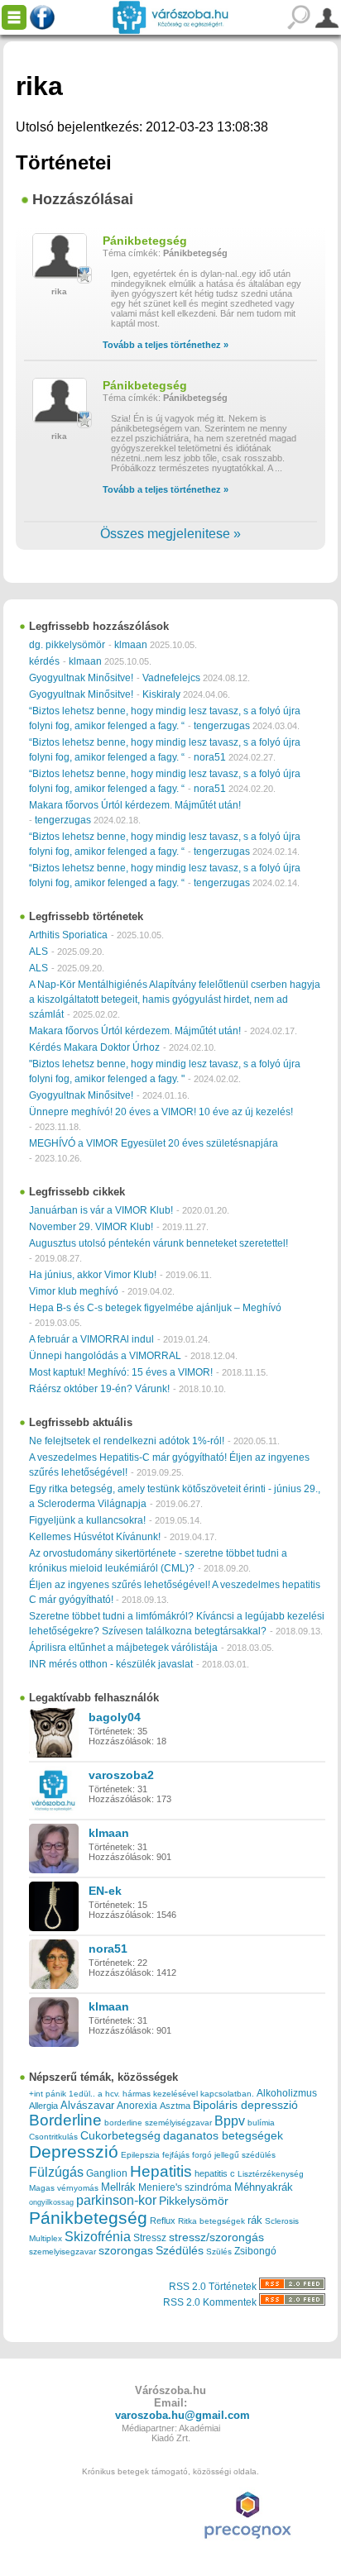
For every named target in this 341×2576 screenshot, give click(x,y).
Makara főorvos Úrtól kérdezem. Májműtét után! (135, 805)
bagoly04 (115, 1717)
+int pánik (48, 2094)
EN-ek (105, 1891)
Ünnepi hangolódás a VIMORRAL (105, 1356)
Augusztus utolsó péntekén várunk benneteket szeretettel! (158, 1243)
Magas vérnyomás (64, 2188)
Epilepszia (140, 2155)
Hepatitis (161, 2171)
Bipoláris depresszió (245, 2105)
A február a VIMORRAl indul (91, 1339)
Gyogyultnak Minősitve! (81, 678)
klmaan (131, 645)
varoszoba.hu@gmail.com (183, 2415)
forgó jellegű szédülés (234, 2155)
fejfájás (176, 2155)
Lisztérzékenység (271, 2174)
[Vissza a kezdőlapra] (170, 17)
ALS (38, 952)
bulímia (261, 2123)
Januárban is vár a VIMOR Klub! (101, 1210)
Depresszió (74, 2152)
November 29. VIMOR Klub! (91, 1227)
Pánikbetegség (145, 241)
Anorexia (137, 2105)
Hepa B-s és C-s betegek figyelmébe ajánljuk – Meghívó (155, 1308)
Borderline (65, 2120)
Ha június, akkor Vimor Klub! (93, 1275)
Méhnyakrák (264, 2187)
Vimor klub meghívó (74, 1291)
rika (59, 291)
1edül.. (82, 2094)
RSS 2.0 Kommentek (211, 2302)
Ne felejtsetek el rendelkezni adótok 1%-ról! (127, 1441)
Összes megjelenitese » (170, 534)
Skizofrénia (98, 2236)
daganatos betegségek (223, 2136)
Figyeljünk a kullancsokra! (87, 1520)
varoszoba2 (121, 1775)
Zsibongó (255, 2251)
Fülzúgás (56, 2172)
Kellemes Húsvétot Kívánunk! (95, 1537)
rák (255, 2221)
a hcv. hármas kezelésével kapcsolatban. (176, 2094)
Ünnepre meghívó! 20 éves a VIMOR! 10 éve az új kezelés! (161, 1112)
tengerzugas (222, 726)
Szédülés (180, 2251)
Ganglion (107, 2173)
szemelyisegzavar (62, 2252)
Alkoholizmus (287, 2093)
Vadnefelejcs (171, 678)
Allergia (43, 2106)
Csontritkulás (53, 2137)
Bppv (230, 2120)
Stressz (150, 2238)
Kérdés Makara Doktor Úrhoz (94, 1047)
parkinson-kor (116, 2200)
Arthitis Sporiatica (68, 935)
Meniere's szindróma (185, 2187)
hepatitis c (215, 2173)
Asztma (175, 2106)
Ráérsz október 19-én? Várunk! (99, 1389)
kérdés (44, 661)
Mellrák (118, 2187)
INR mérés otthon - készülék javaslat (111, 1664)
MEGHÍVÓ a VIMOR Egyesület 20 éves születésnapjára (154, 1143)
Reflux (163, 2221)
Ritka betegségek (211, 2221)
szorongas (126, 2251)
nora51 (210, 757)
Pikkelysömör (194, 2201)
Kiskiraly (161, 694)
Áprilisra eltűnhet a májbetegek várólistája (123, 1648)
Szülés (219, 2252)
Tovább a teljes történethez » (166, 345)
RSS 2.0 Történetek (214, 2287)
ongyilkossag (51, 2202)
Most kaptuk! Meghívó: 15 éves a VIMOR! (121, 1372)
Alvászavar (87, 2105)
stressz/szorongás (216, 2237)
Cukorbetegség (120, 2136)
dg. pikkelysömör (67, 645)
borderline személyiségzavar (158, 2123)
